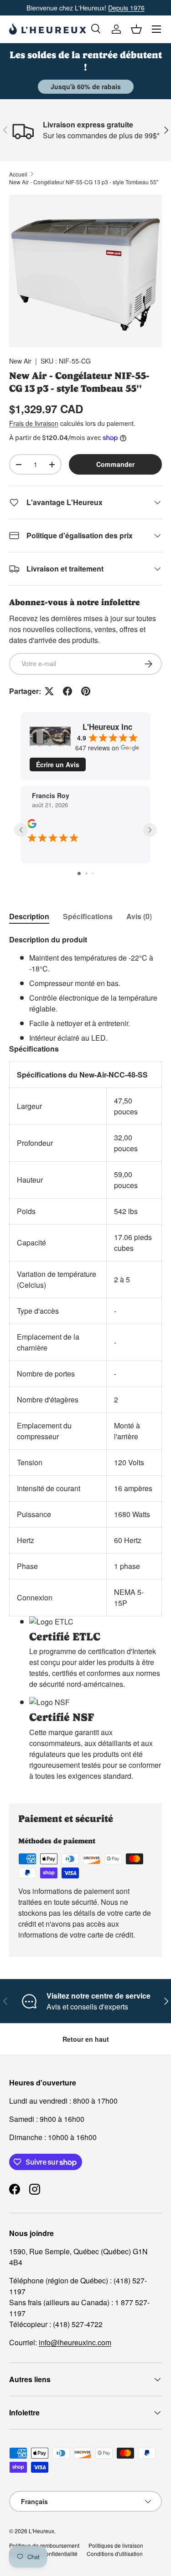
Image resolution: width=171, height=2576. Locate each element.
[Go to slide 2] (86, 873)
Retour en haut (86, 2039)
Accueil (18, 174)
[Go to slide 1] (79, 873)
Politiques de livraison (116, 2545)
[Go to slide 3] (93, 873)
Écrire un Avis (58, 764)
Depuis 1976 (126, 8)
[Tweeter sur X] (49, 691)
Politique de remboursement (44, 2545)
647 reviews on (97, 748)
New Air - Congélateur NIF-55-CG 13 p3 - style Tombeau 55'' (84, 182)
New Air (20, 361)
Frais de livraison (34, 423)
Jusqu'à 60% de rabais (86, 86)
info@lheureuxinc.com (75, 2342)
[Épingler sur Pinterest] (86, 691)
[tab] (29, 916)
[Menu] (156, 29)
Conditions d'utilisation (115, 2553)
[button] (136, 29)
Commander (115, 464)
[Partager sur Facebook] (67, 691)
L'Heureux (41, 2531)
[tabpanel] (85, 1361)
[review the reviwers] (32, 825)
